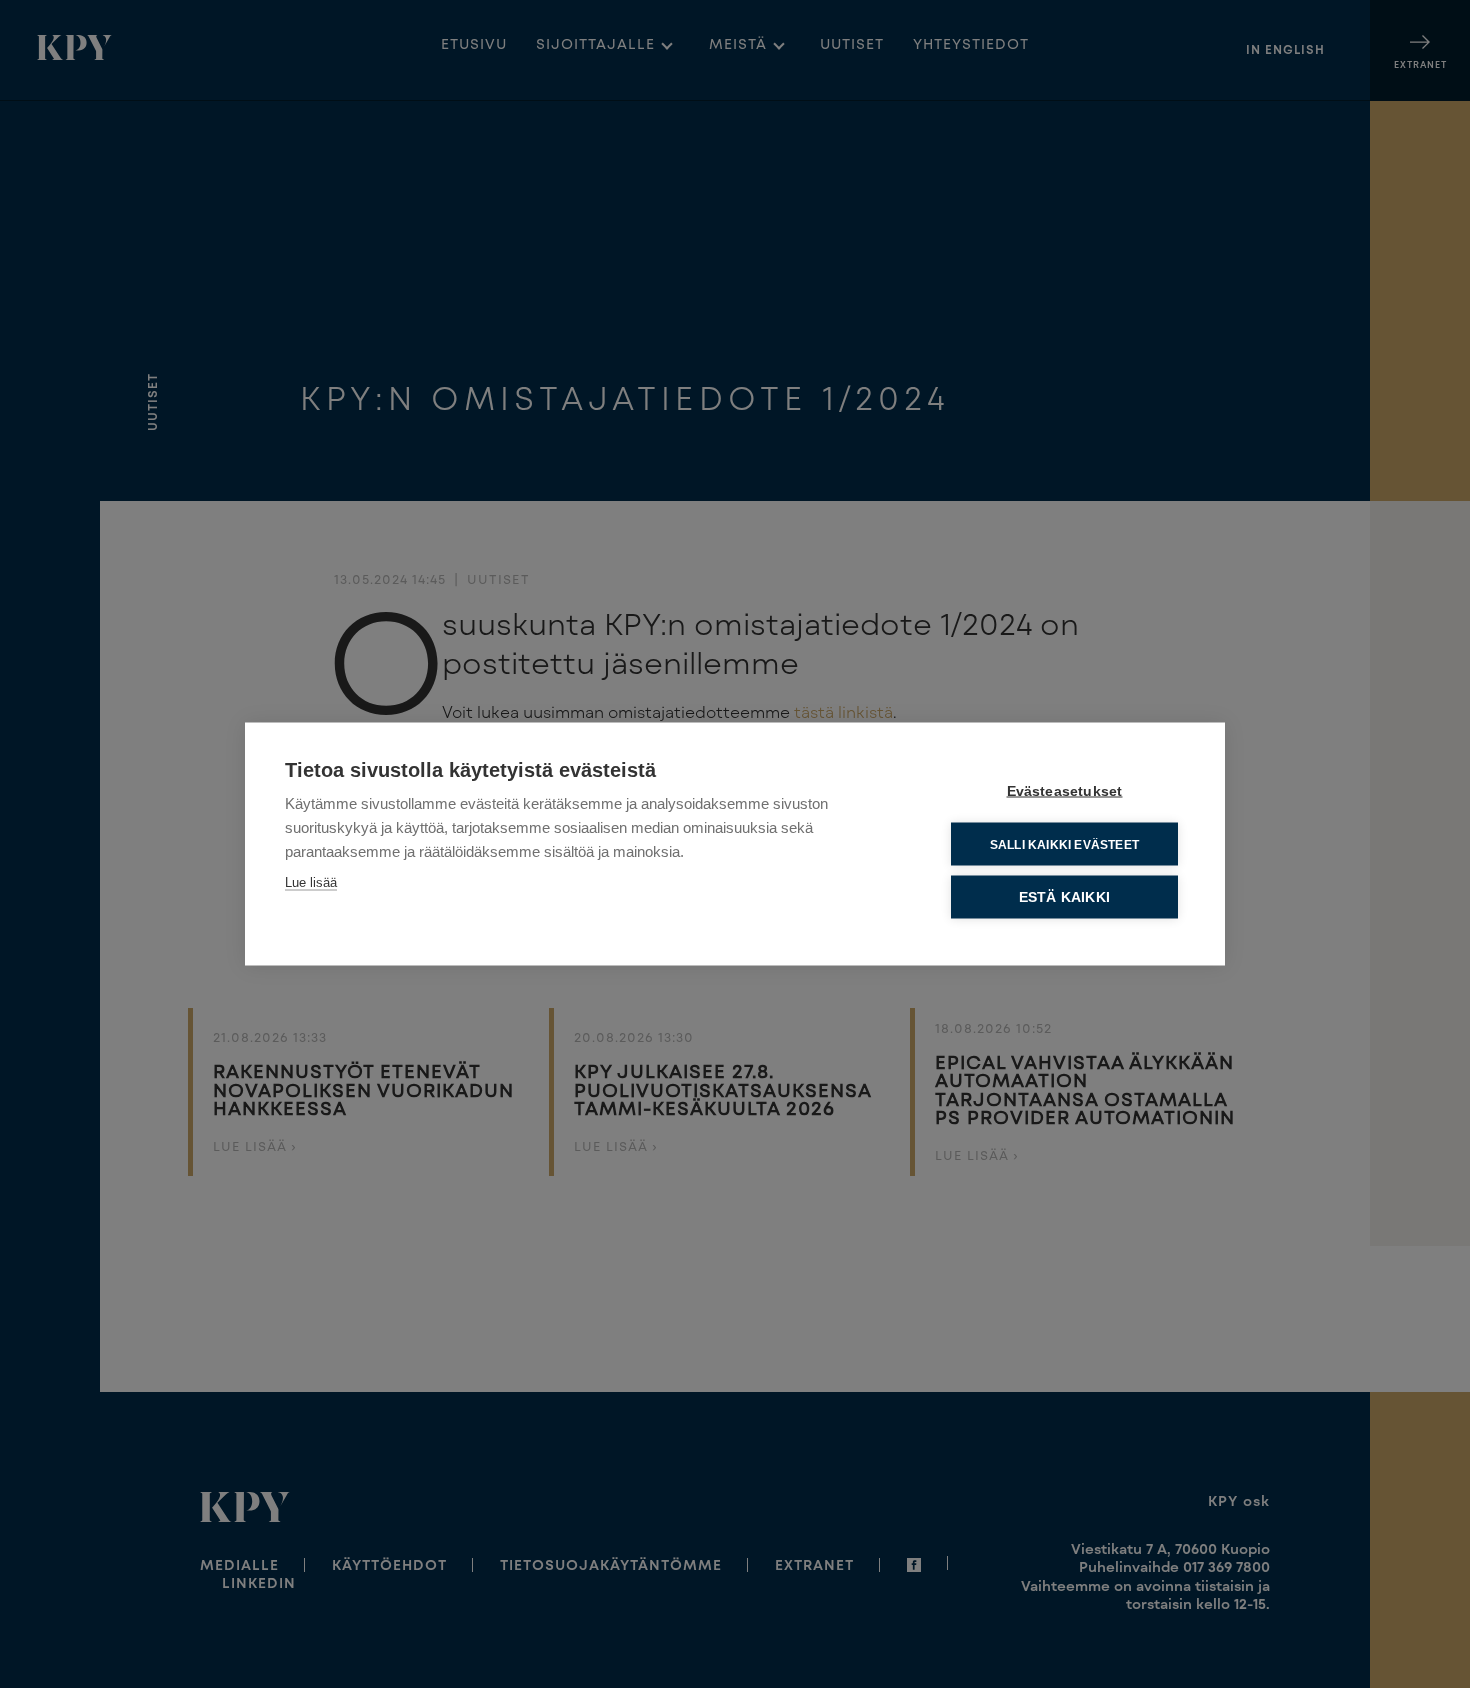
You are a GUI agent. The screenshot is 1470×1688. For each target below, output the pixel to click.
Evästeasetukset (1065, 791)
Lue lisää (311, 882)
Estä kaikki (1064, 897)
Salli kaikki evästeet (1064, 844)
